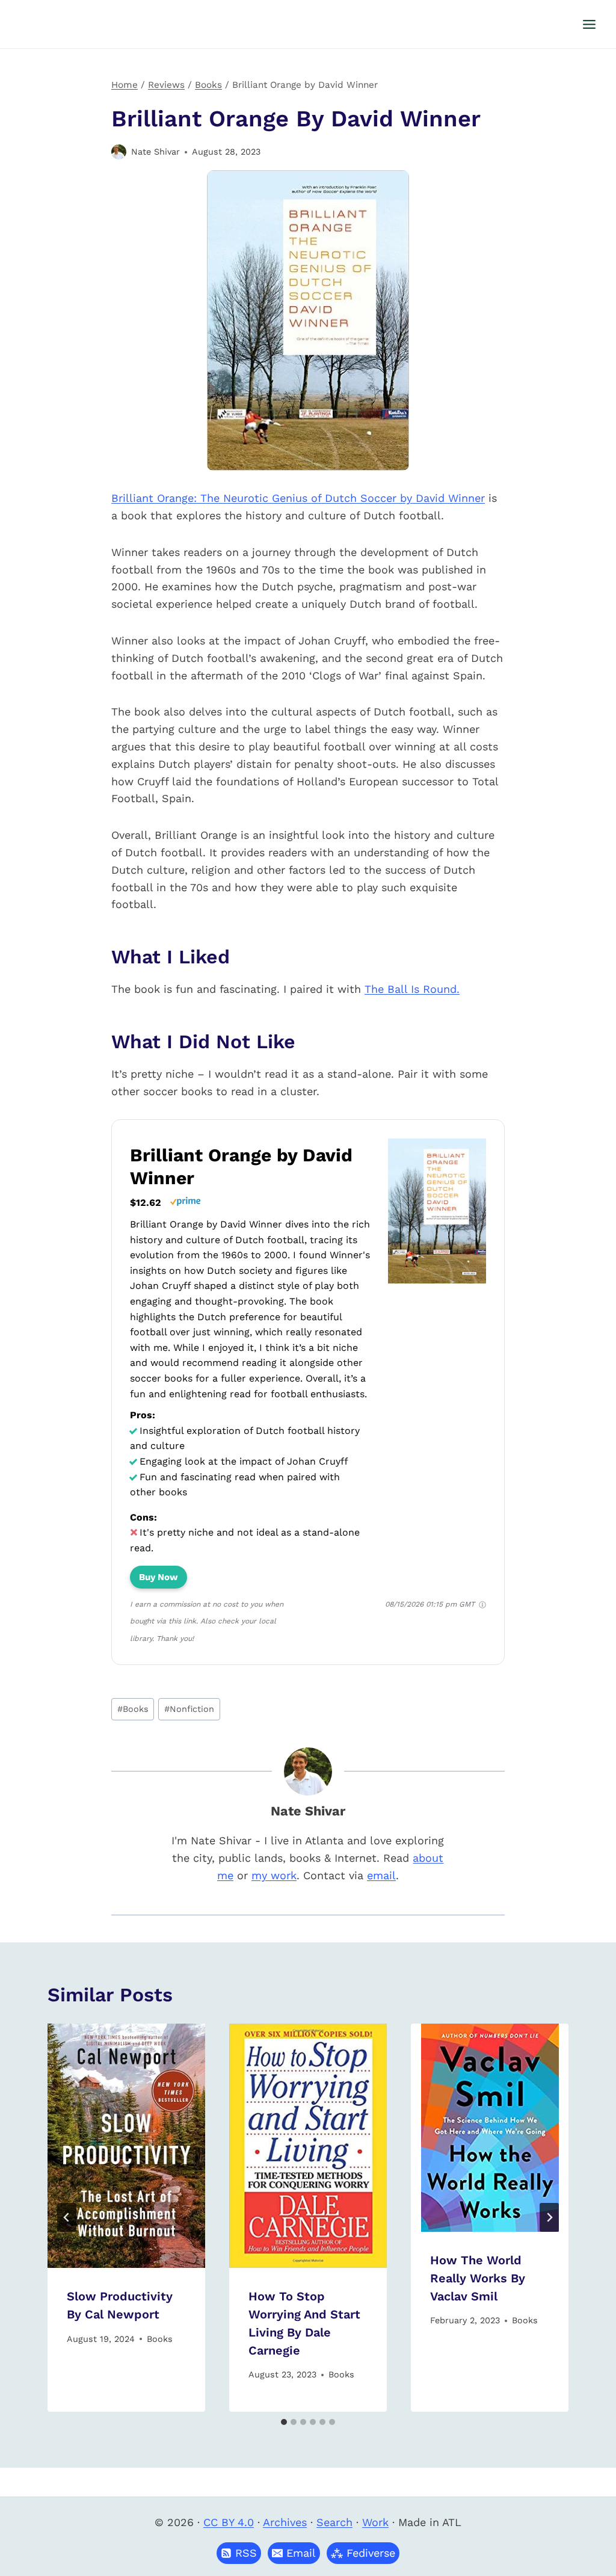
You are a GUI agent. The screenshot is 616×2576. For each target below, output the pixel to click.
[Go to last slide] (67, 2217)
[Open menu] (589, 24)
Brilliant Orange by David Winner (241, 1166)
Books (133, 1709)
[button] (294, 2553)
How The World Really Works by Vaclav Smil (478, 2278)
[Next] (549, 2217)
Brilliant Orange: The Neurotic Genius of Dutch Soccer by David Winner (298, 498)
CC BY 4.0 (229, 2522)
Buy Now (159, 1577)
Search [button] (334, 2522)
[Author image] (119, 152)
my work (274, 1875)
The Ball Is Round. (412, 989)
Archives (285, 2522)
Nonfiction (189, 1709)
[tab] (284, 2422)
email (381, 1875)
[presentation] (126, 2146)
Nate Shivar (156, 152)
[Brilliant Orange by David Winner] (437, 1283)
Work (375, 2522)
